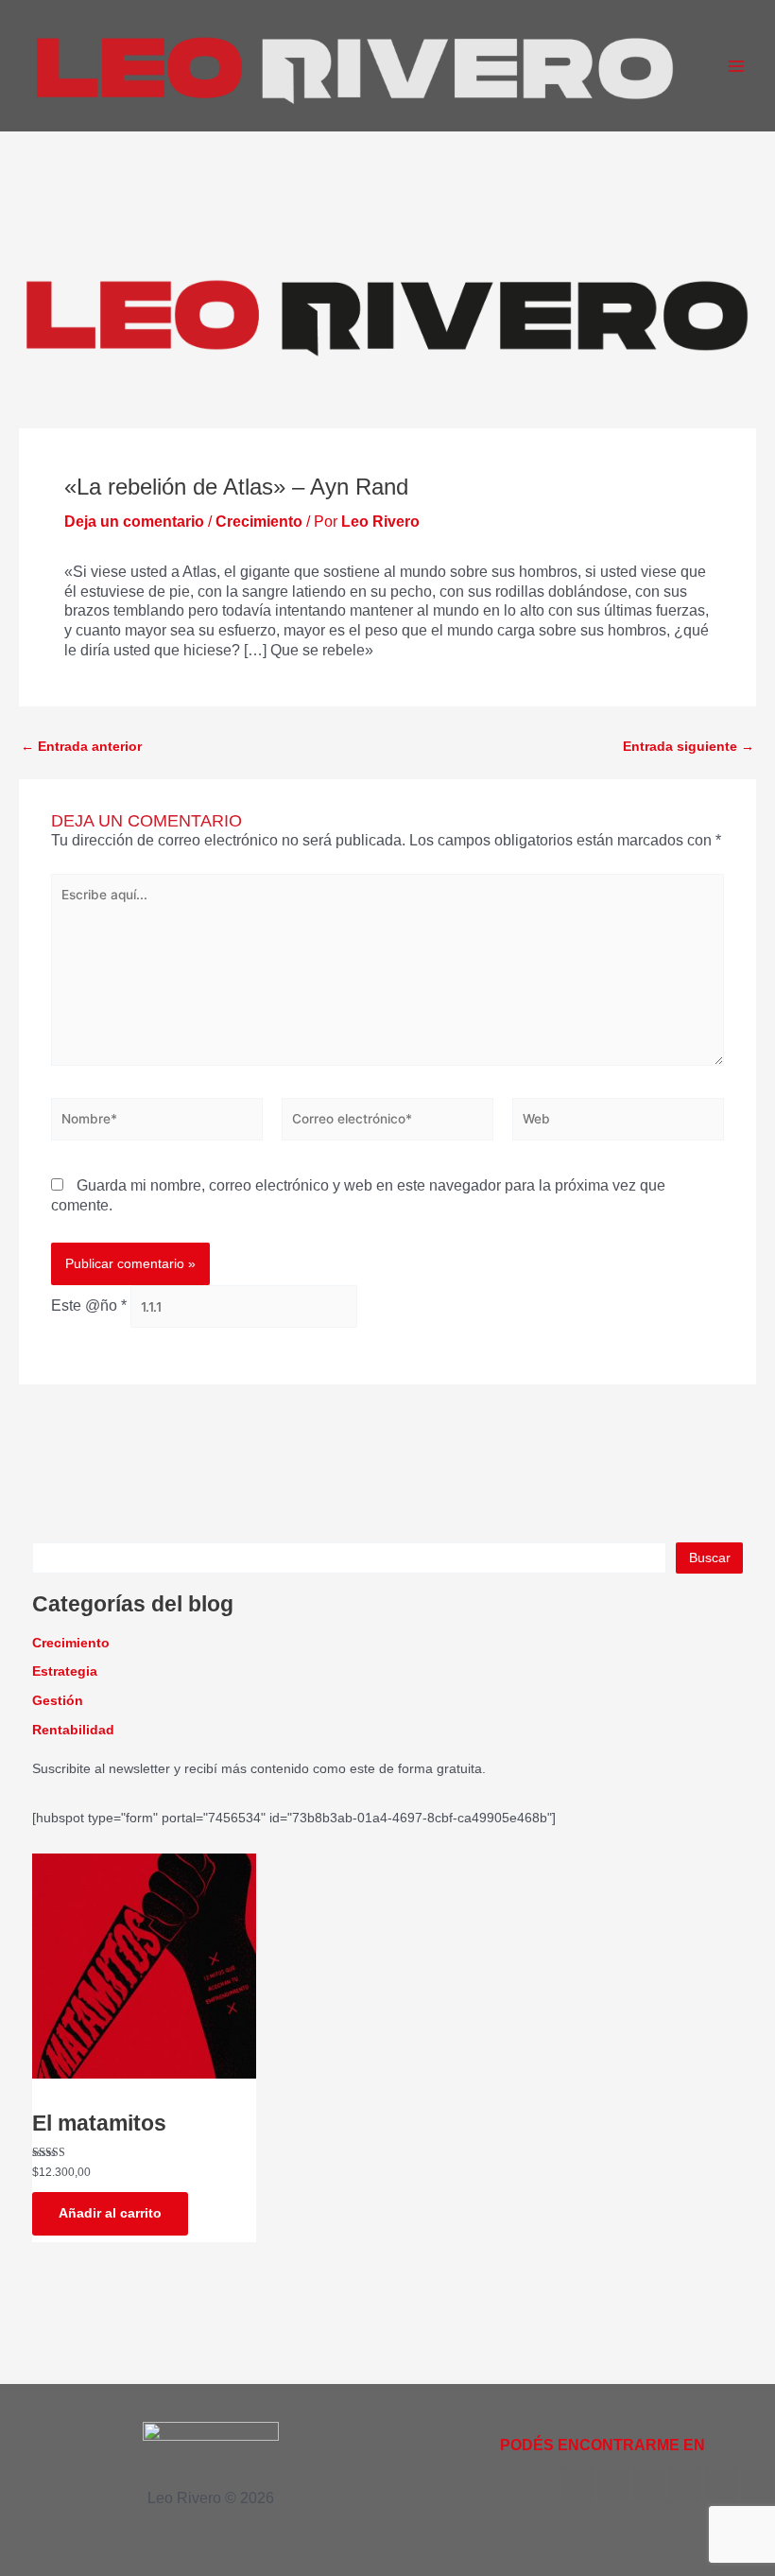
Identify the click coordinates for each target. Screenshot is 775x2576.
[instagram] (721, 2484)
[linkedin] (685, 2484)
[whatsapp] (757, 2484)
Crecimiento (259, 522)
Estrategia (65, 1671)
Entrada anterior (81, 747)
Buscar (710, 1558)
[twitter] (613, 2484)
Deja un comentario (134, 522)
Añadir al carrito (110, 2213)
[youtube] (649, 2484)
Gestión (58, 1701)
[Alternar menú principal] (736, 65)
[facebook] (577, 2484)
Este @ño (89, 1306)
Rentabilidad (73, 1730)
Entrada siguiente (689, 747)
